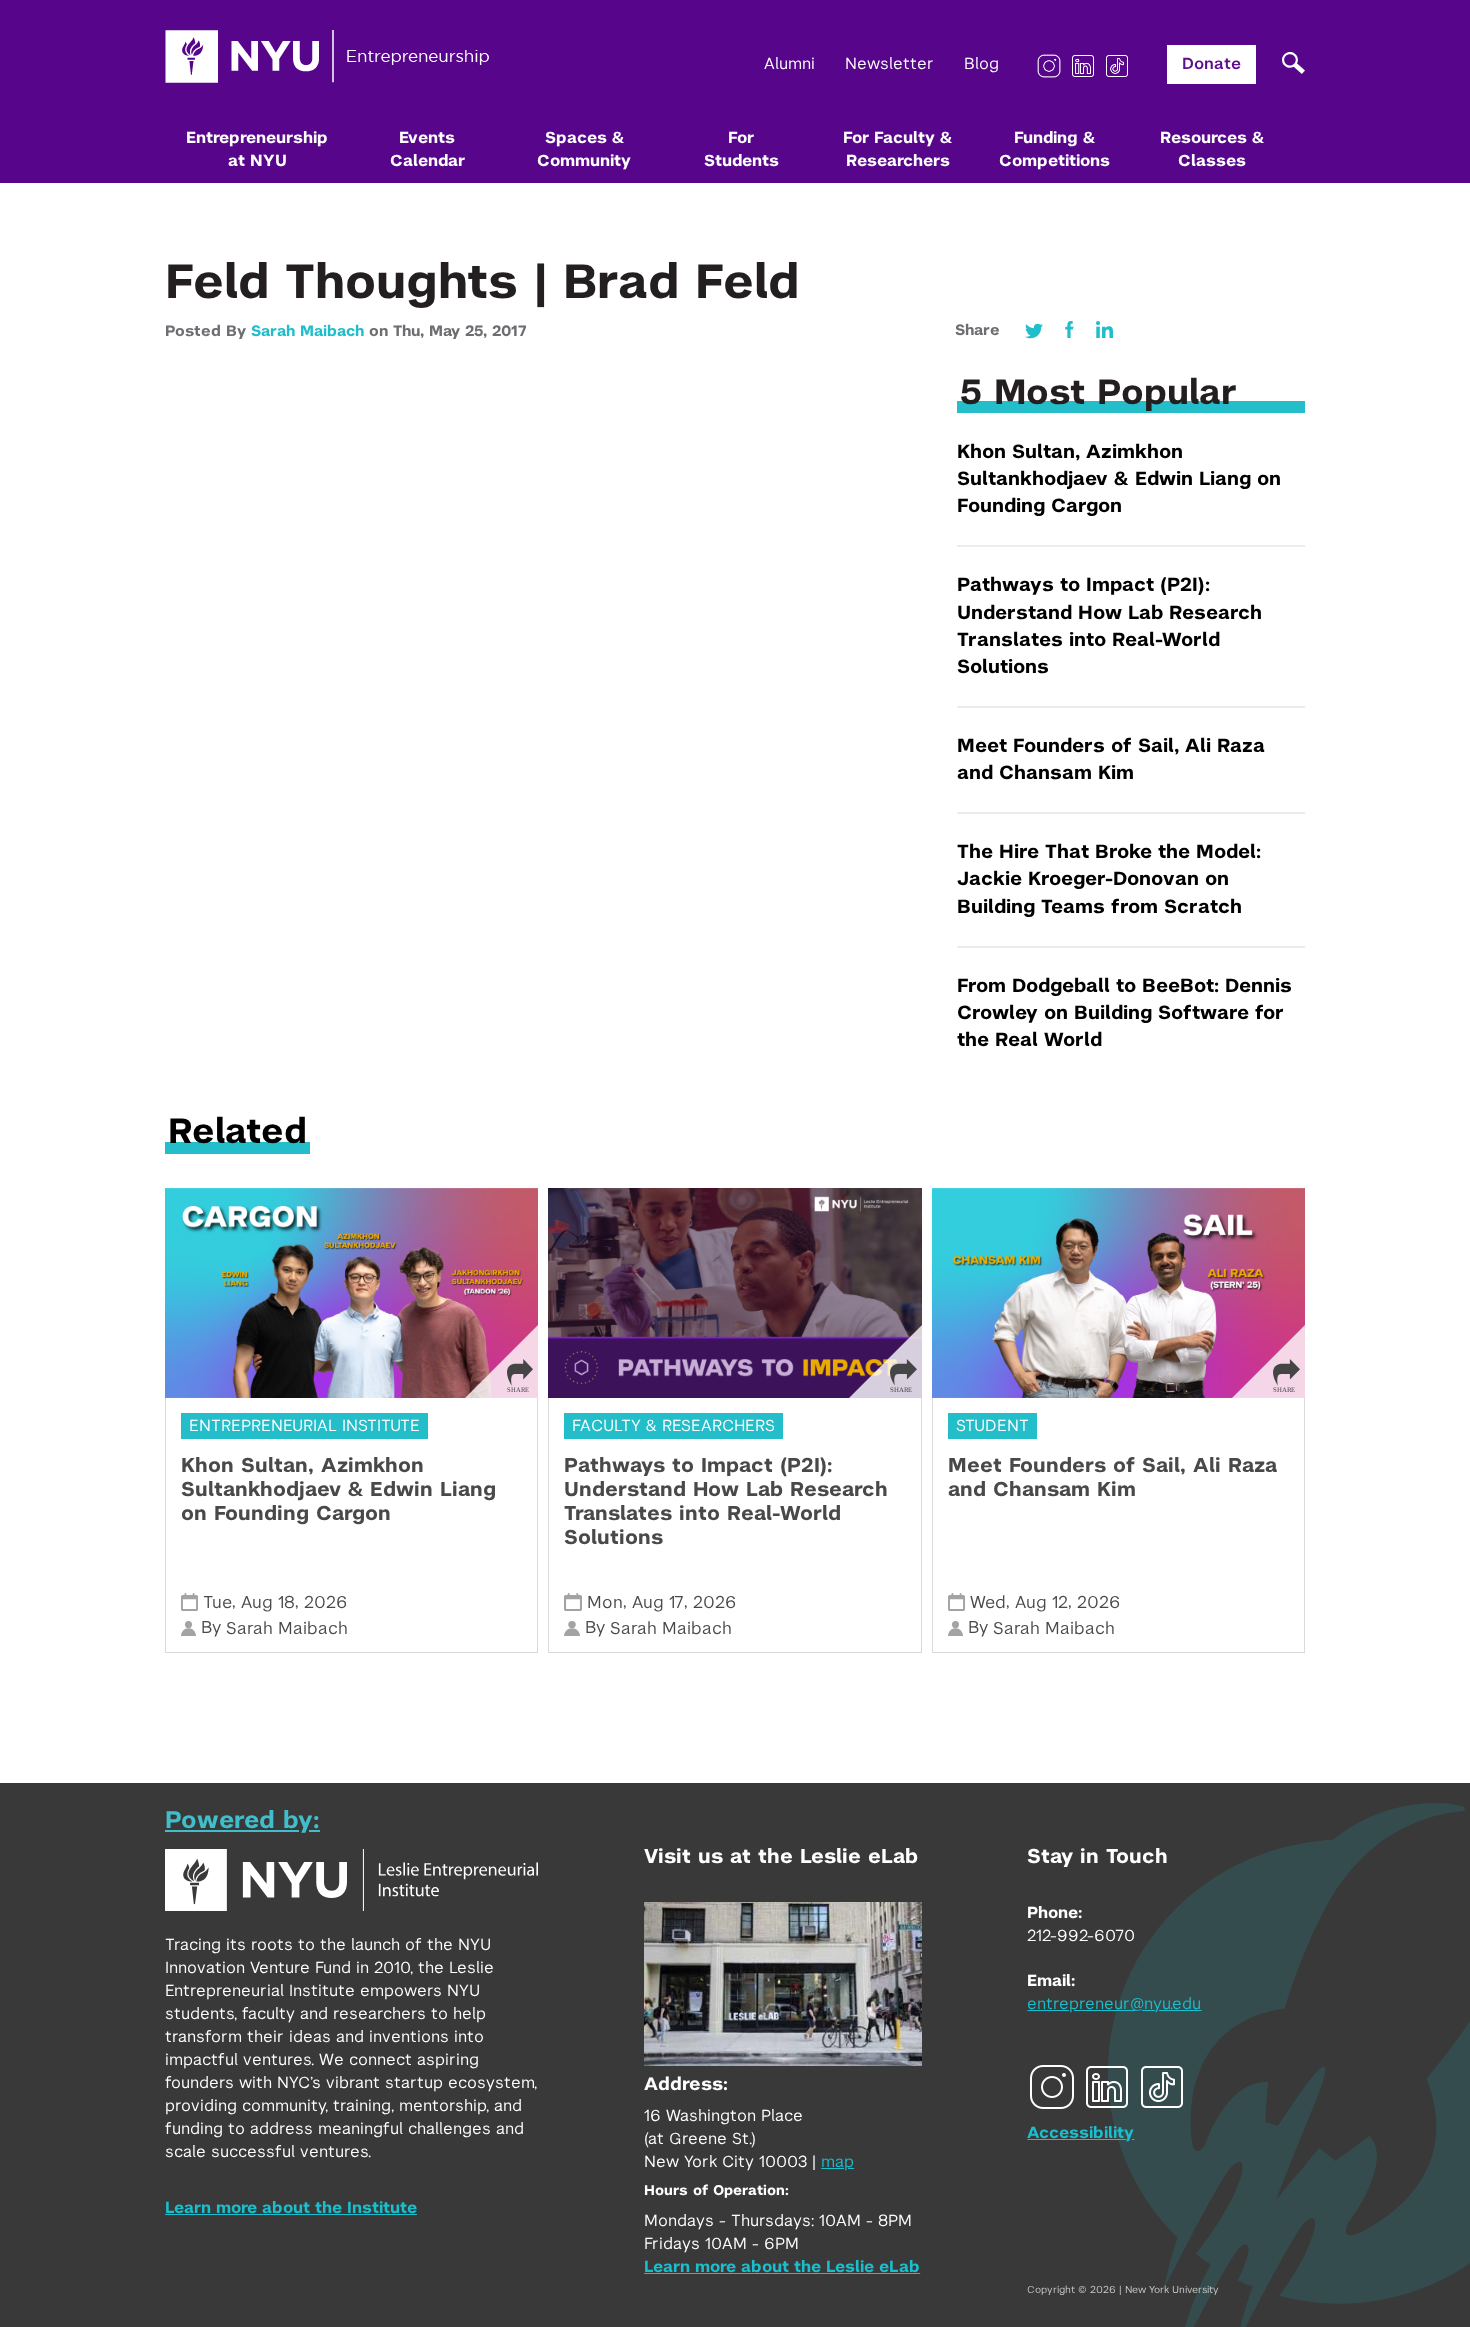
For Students (741, 149)
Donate (1211, 64)
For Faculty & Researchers (897, 149)
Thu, (411, 331)
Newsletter (889, 64)
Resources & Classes (1212, 149)
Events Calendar (427, 149)
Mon (605, 1602)
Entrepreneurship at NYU (257, 149)
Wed (988, 1602)
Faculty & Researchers (673, 1426)
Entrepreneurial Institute (304, 1426)
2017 (509, 331)
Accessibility (1080, 2133)
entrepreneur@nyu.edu (1114, 2004)
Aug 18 (268, 1602)
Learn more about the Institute (291, 2208)
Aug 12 (1041, 1602)
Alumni (789, 64)
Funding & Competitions (1054, 149)
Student (992, 1426)
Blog (981, 64)
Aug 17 (658, 1602)
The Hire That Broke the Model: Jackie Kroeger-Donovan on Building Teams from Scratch (1109, 879)
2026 (325, 1602)
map (837, 2162)
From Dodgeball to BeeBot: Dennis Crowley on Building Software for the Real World (1124, 1013)
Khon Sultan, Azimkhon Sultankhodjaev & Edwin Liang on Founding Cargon (1119, 479)
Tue (217, 1602)
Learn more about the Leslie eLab (782, 2267)
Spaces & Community (584, 149)
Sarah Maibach (307, 331)
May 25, (460, 331)
